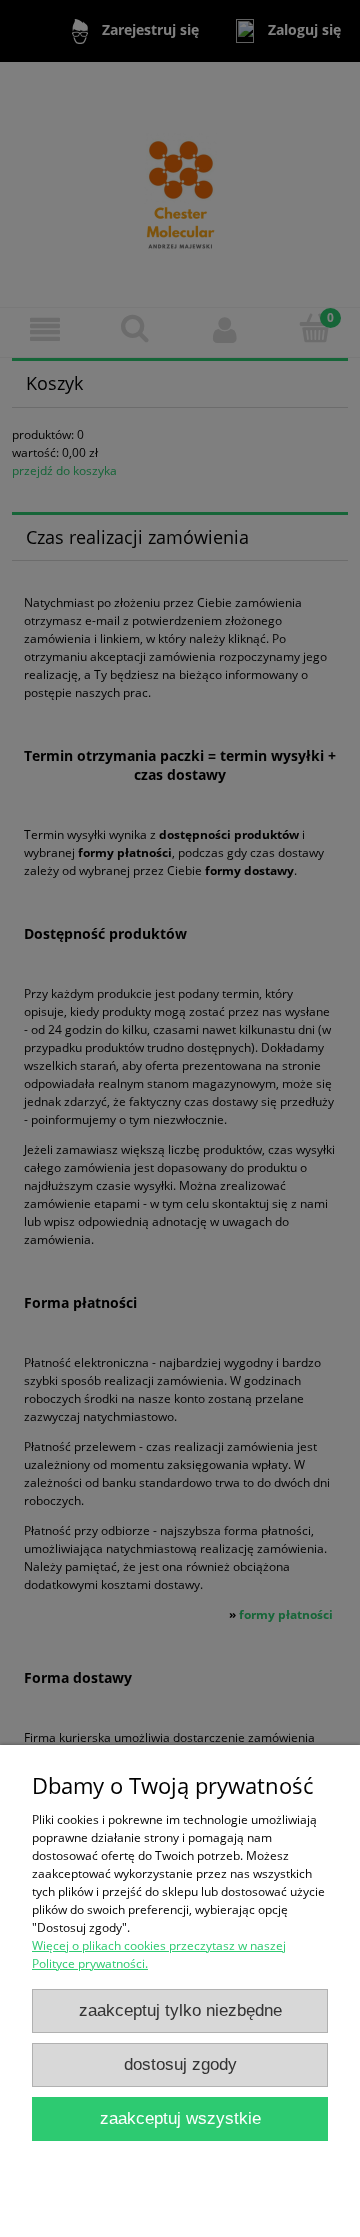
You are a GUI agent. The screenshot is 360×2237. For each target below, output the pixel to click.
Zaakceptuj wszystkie (180, 2118)
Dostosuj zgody (180, 2064)
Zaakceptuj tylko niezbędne (180, 2010)
